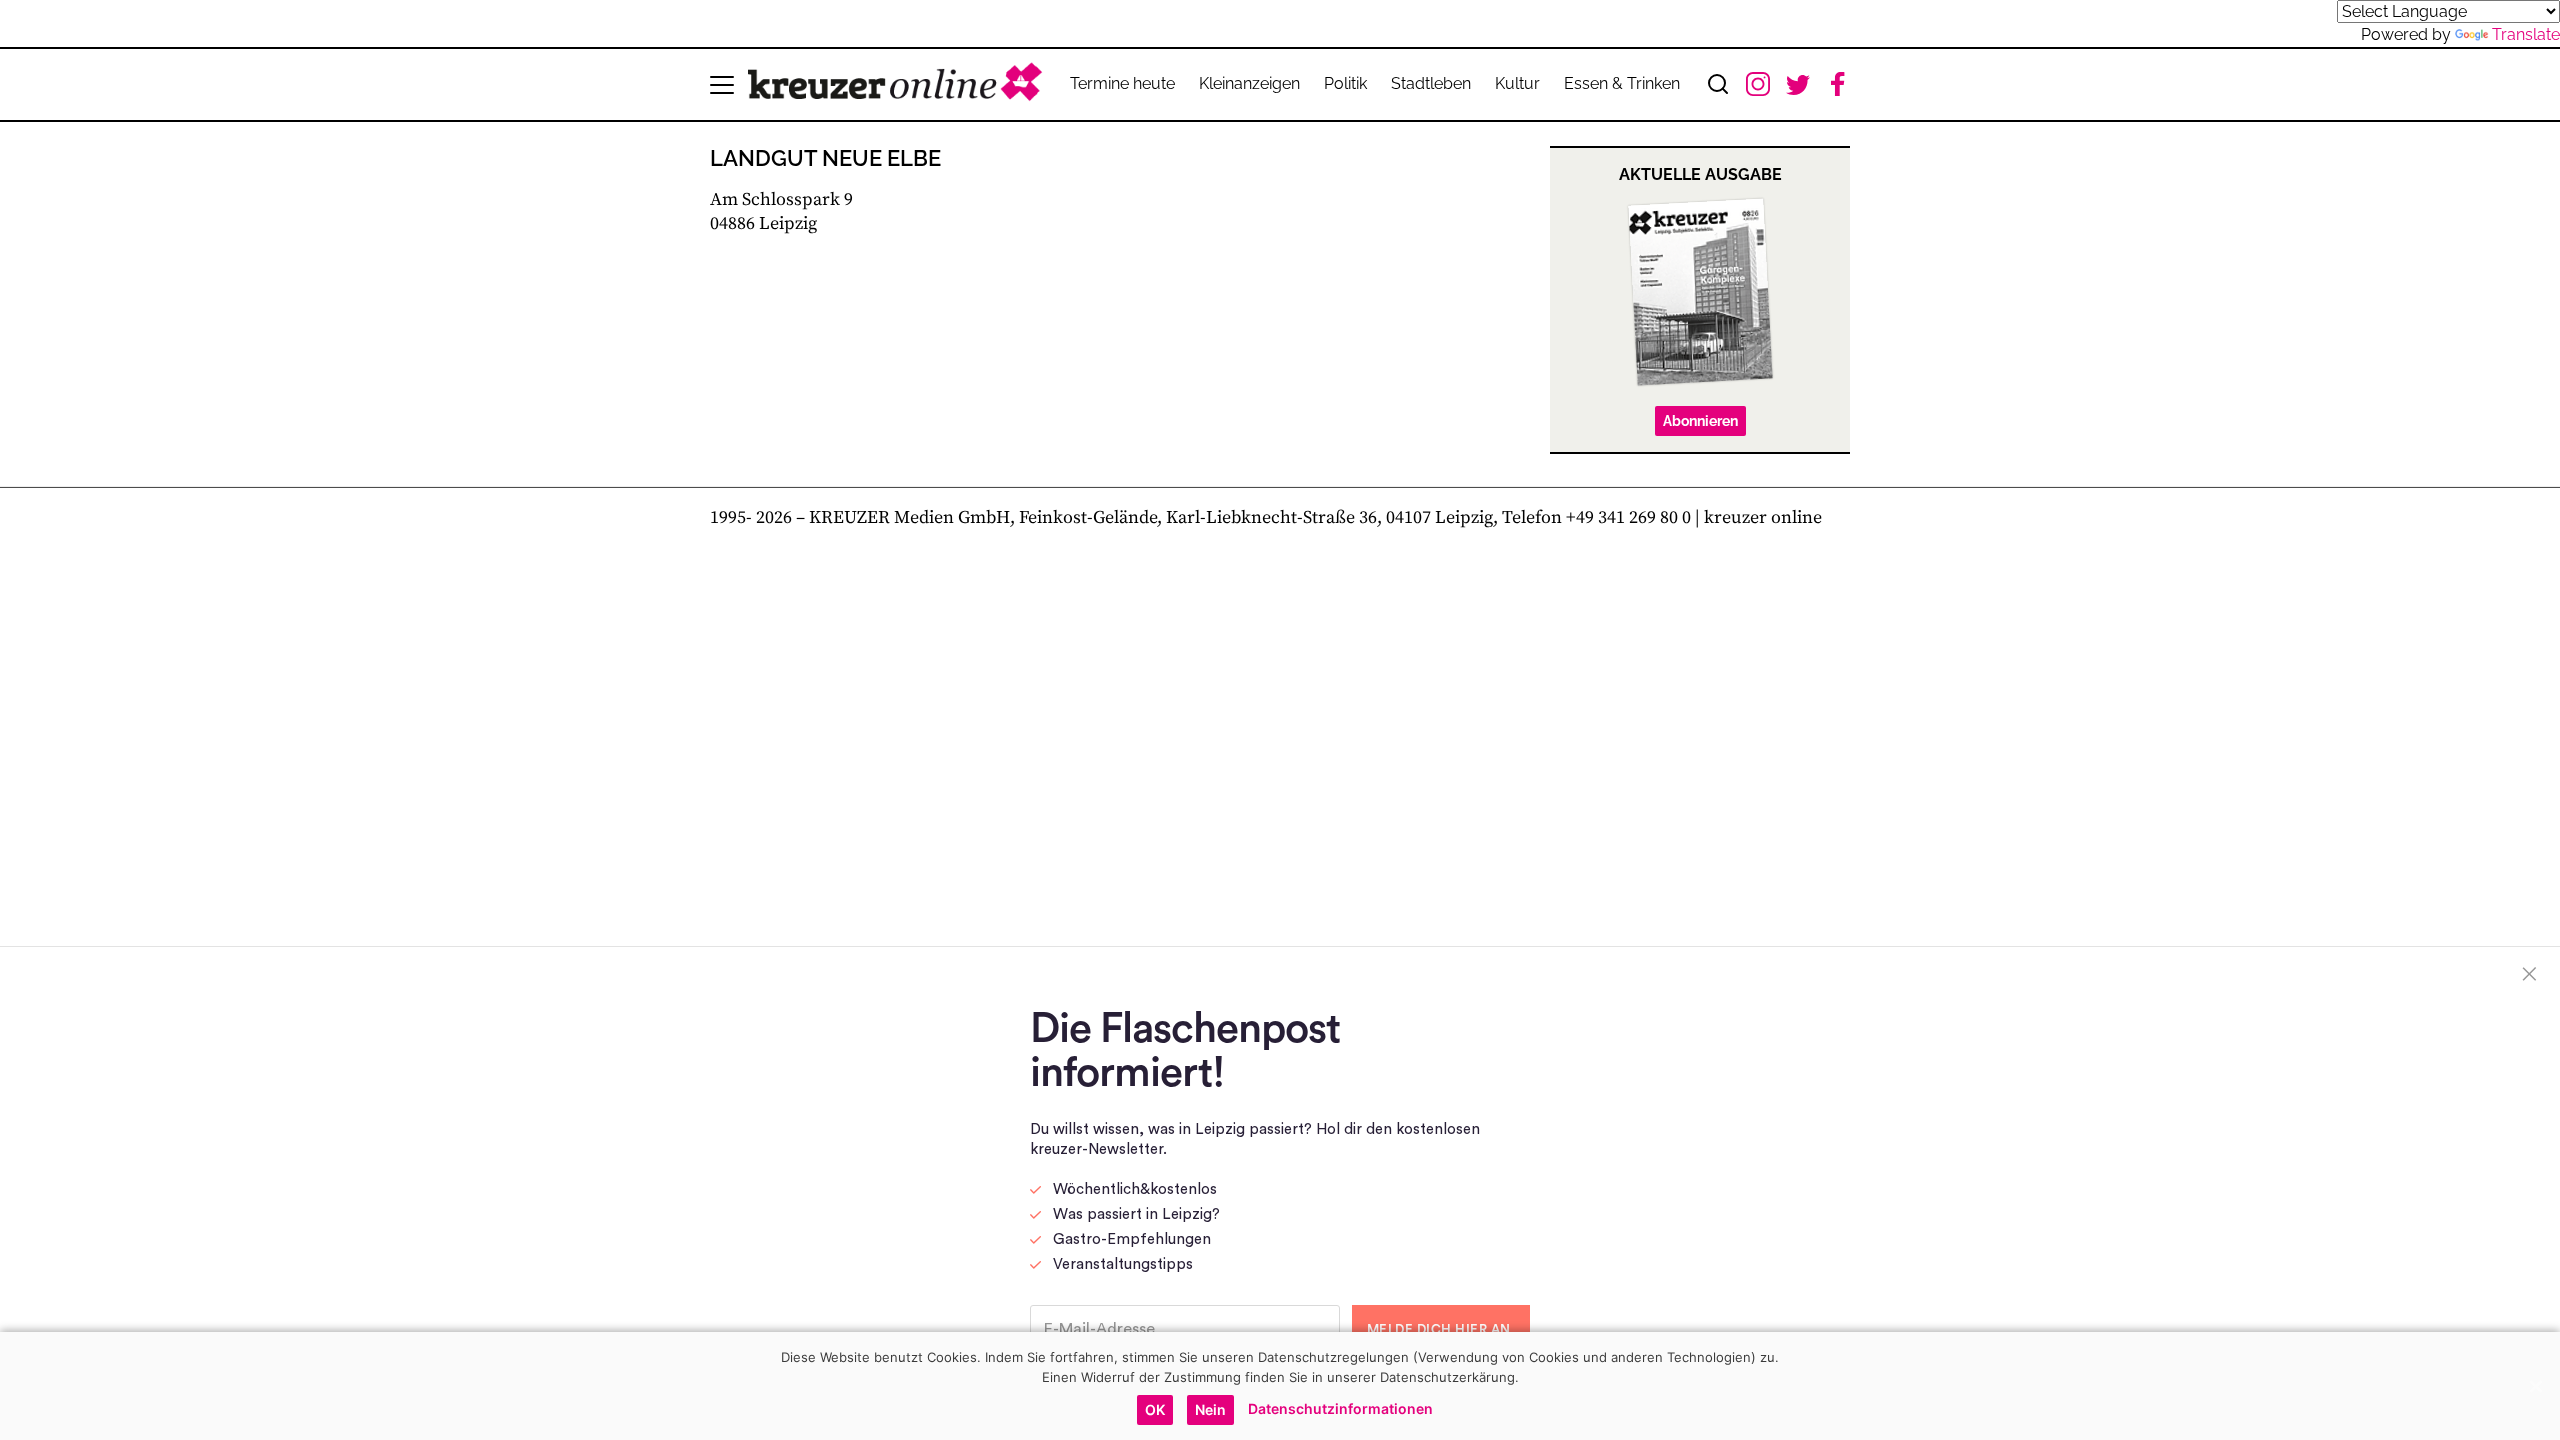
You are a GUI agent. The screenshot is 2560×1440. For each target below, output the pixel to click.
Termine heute (1122, 83)
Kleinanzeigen (1249, 83)
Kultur (1517, 83)
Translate (2526, 34)
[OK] (2535, 1386)
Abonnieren (1700, 421)
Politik (1345, 83)
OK (1155, 1409)
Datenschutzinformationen (1340, 1408)
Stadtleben (1431, 83)
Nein (1210, 1409)
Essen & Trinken (1622, 83)
